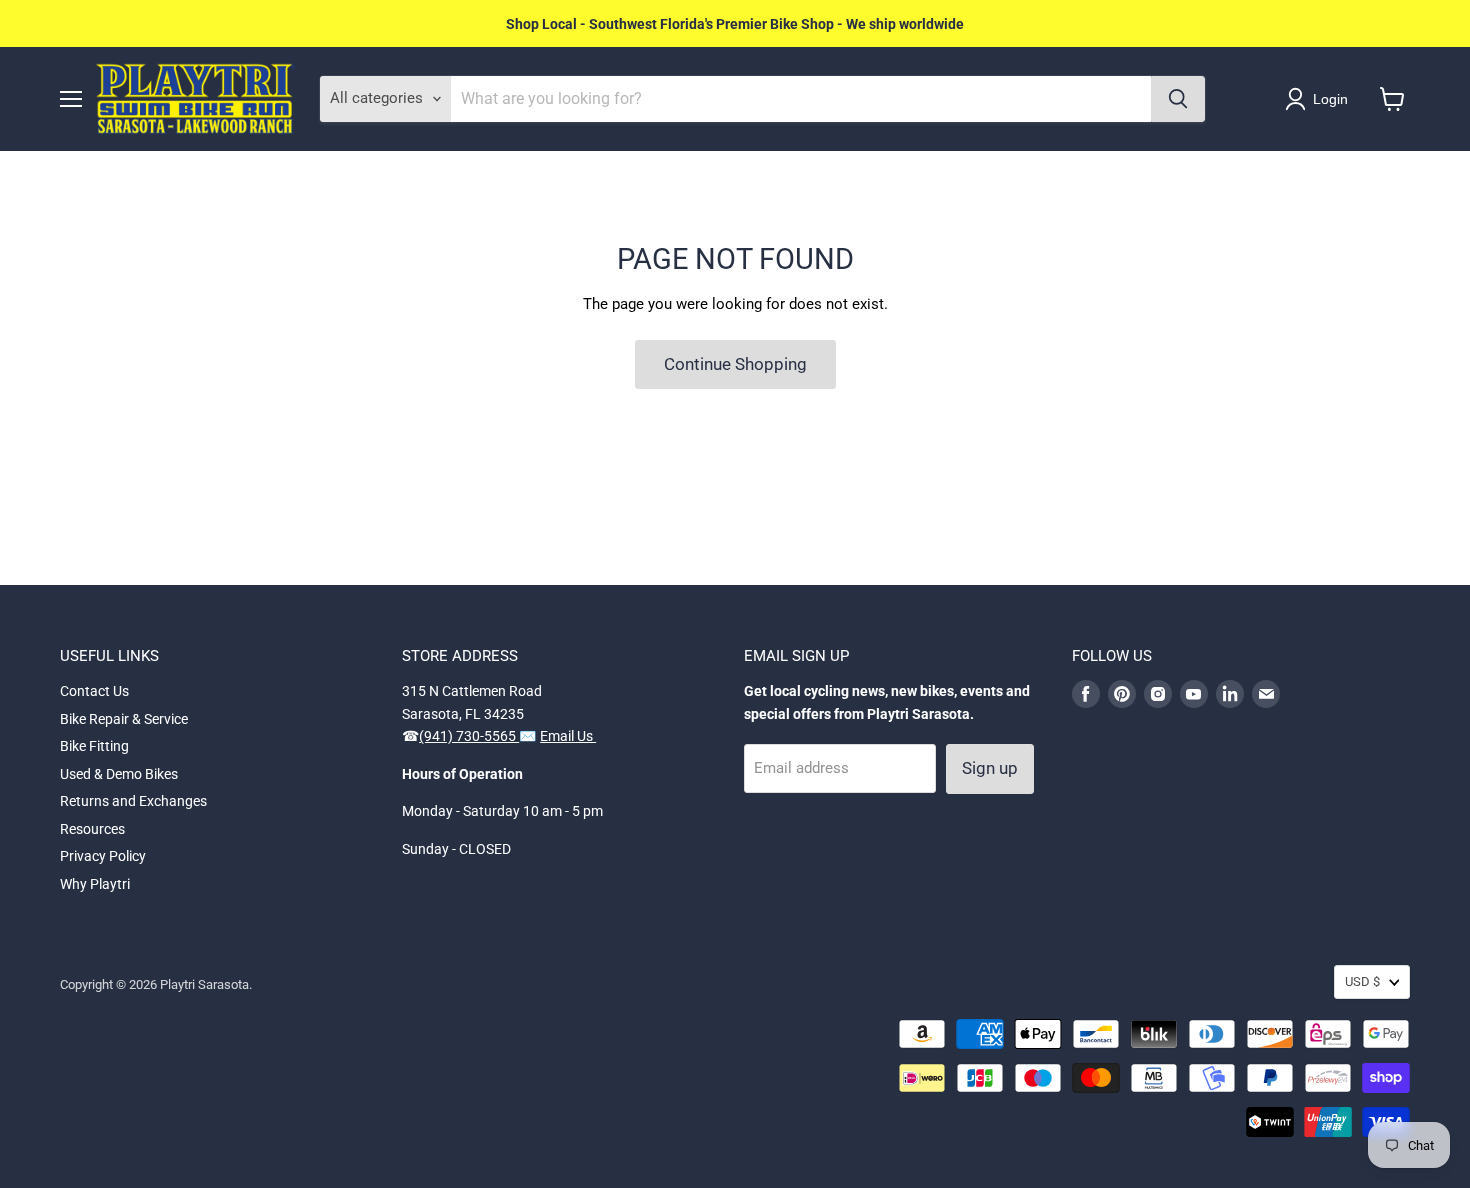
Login (1330, 99)
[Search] (1178, 99)
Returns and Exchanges (133, 801)
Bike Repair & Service (124, 719)
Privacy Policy (103, 856)
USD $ (1362, 981)
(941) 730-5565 (469, 736)
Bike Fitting (94, 746)
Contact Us (94, 691)
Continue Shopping (735, 364)
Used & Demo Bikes (119, 774)
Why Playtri (95, 884)
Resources (92, 829)
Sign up (990, 768)
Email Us (568, 736)
